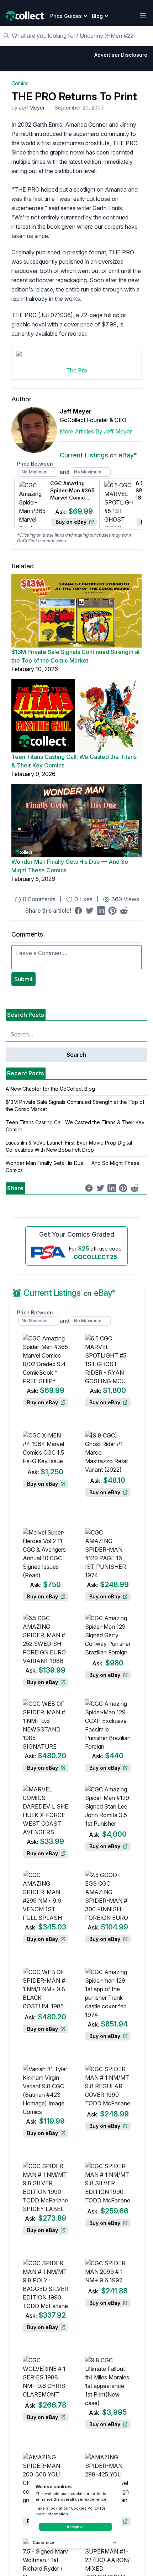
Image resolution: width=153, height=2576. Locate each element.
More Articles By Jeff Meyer (96, 431)
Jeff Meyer (32, 108)
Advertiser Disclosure (121, 55)
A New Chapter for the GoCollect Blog (50, 1089)
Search (76, 1055)
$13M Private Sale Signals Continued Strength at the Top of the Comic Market (76, 656)
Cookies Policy (85, 2508)
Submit (23, 979)
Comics (20, 83)
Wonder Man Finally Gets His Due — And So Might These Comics (70, 866)
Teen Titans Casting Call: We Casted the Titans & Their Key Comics (74, 761)
